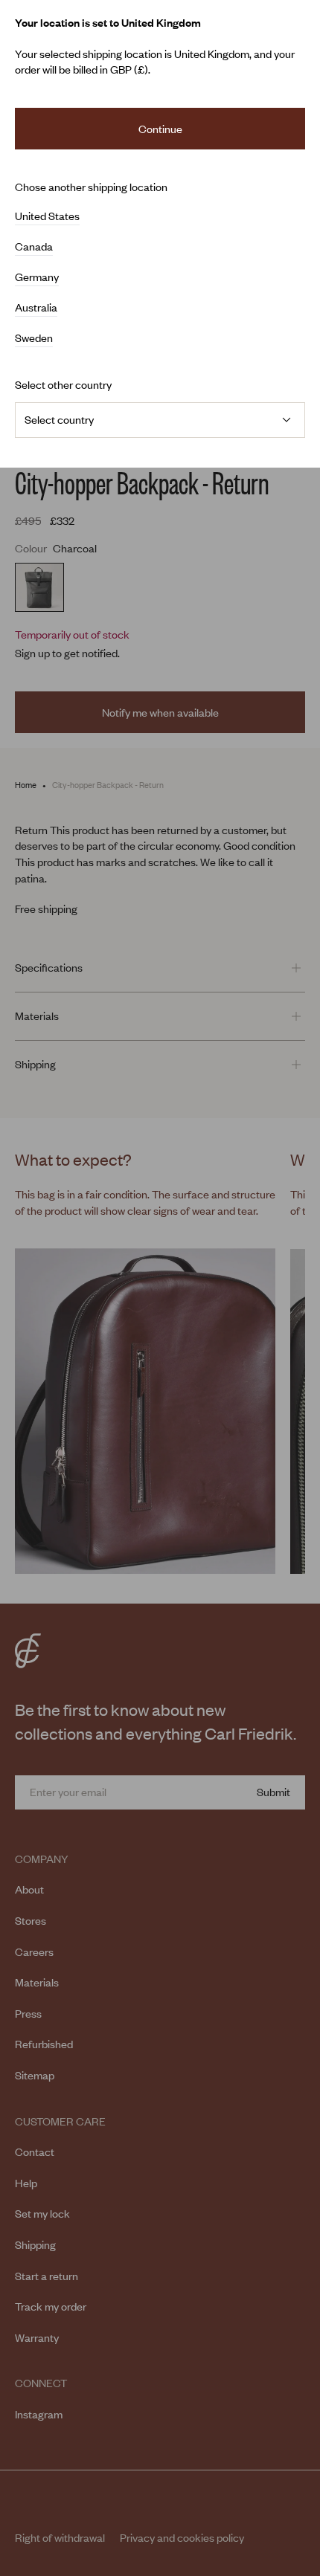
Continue (160, 129)
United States (47, 216)
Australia (36, 308)
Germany (37, 277)
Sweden (34, 338)
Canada (34, 247)
